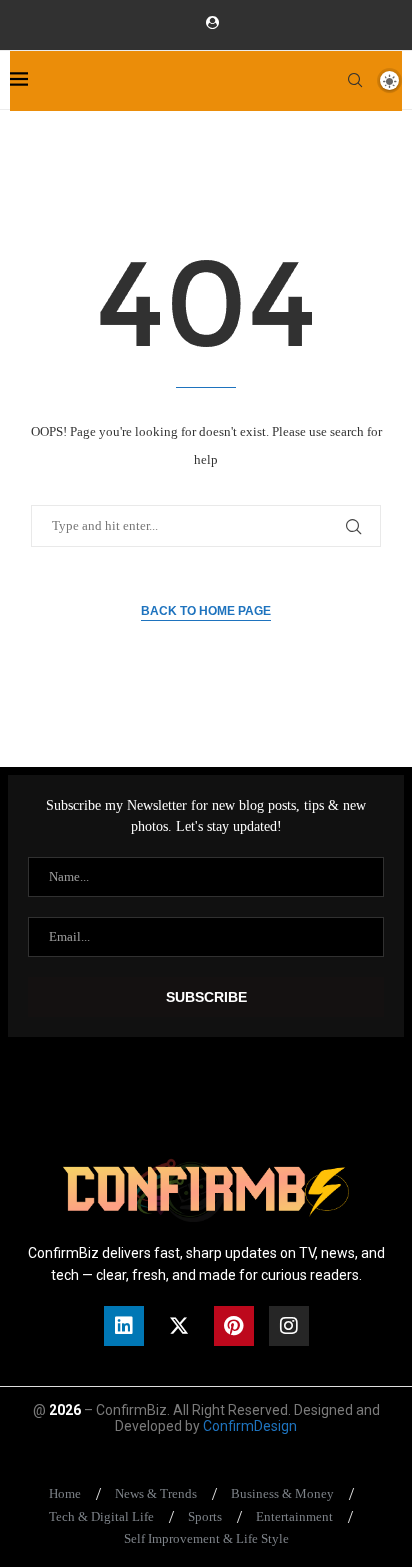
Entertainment (294, 1516)
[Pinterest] (234, 1326)
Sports (205, 1516)
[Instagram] (289, 1326)
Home (65, 1493)
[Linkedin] (124, 1326)
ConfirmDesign (250, 1426)
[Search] (355, 80)
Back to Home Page (206, 611)
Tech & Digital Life (101, 1516)
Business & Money (282, 1493)
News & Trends (156, 1493)
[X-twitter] (179, 1326)
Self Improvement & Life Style (206, 1538)
